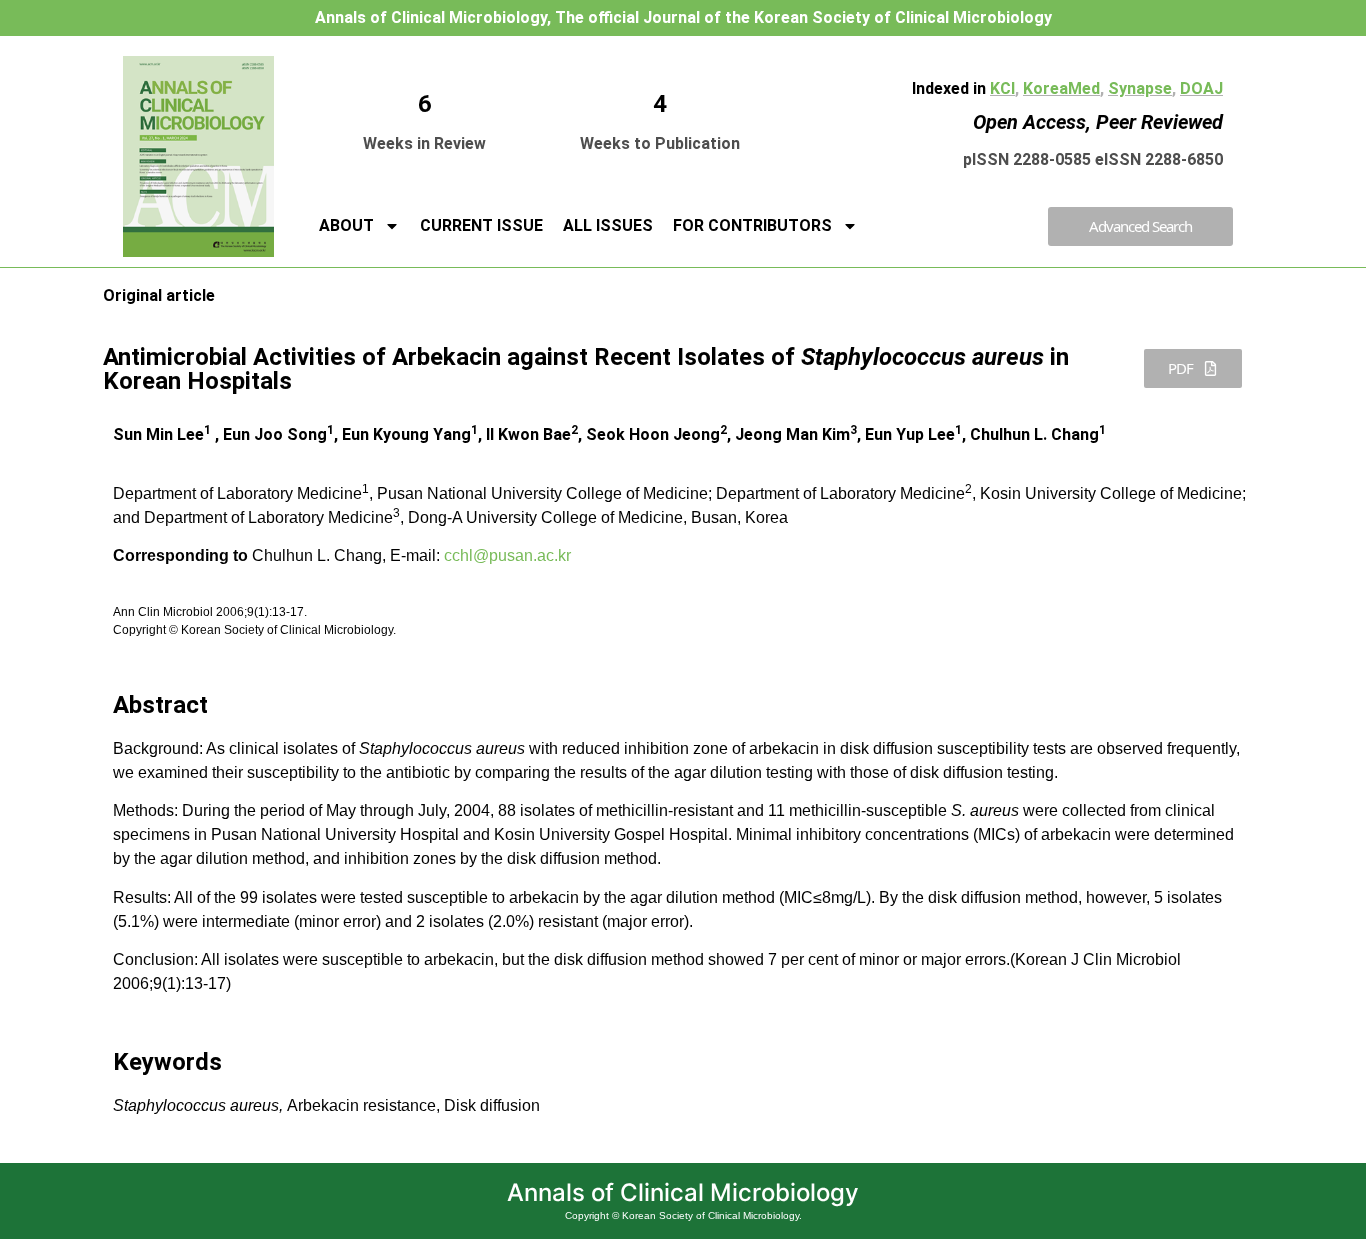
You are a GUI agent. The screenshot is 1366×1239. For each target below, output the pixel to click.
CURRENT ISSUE (481, 225)
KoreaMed (1061, 88)
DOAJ (1201, 88)
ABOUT (346, 225)
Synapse (1140, 88)
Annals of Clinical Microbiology (683, 1192)
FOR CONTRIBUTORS (752, 225)
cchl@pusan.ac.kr (507, 555)
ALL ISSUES (608, 225)
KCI (1002, 88)
